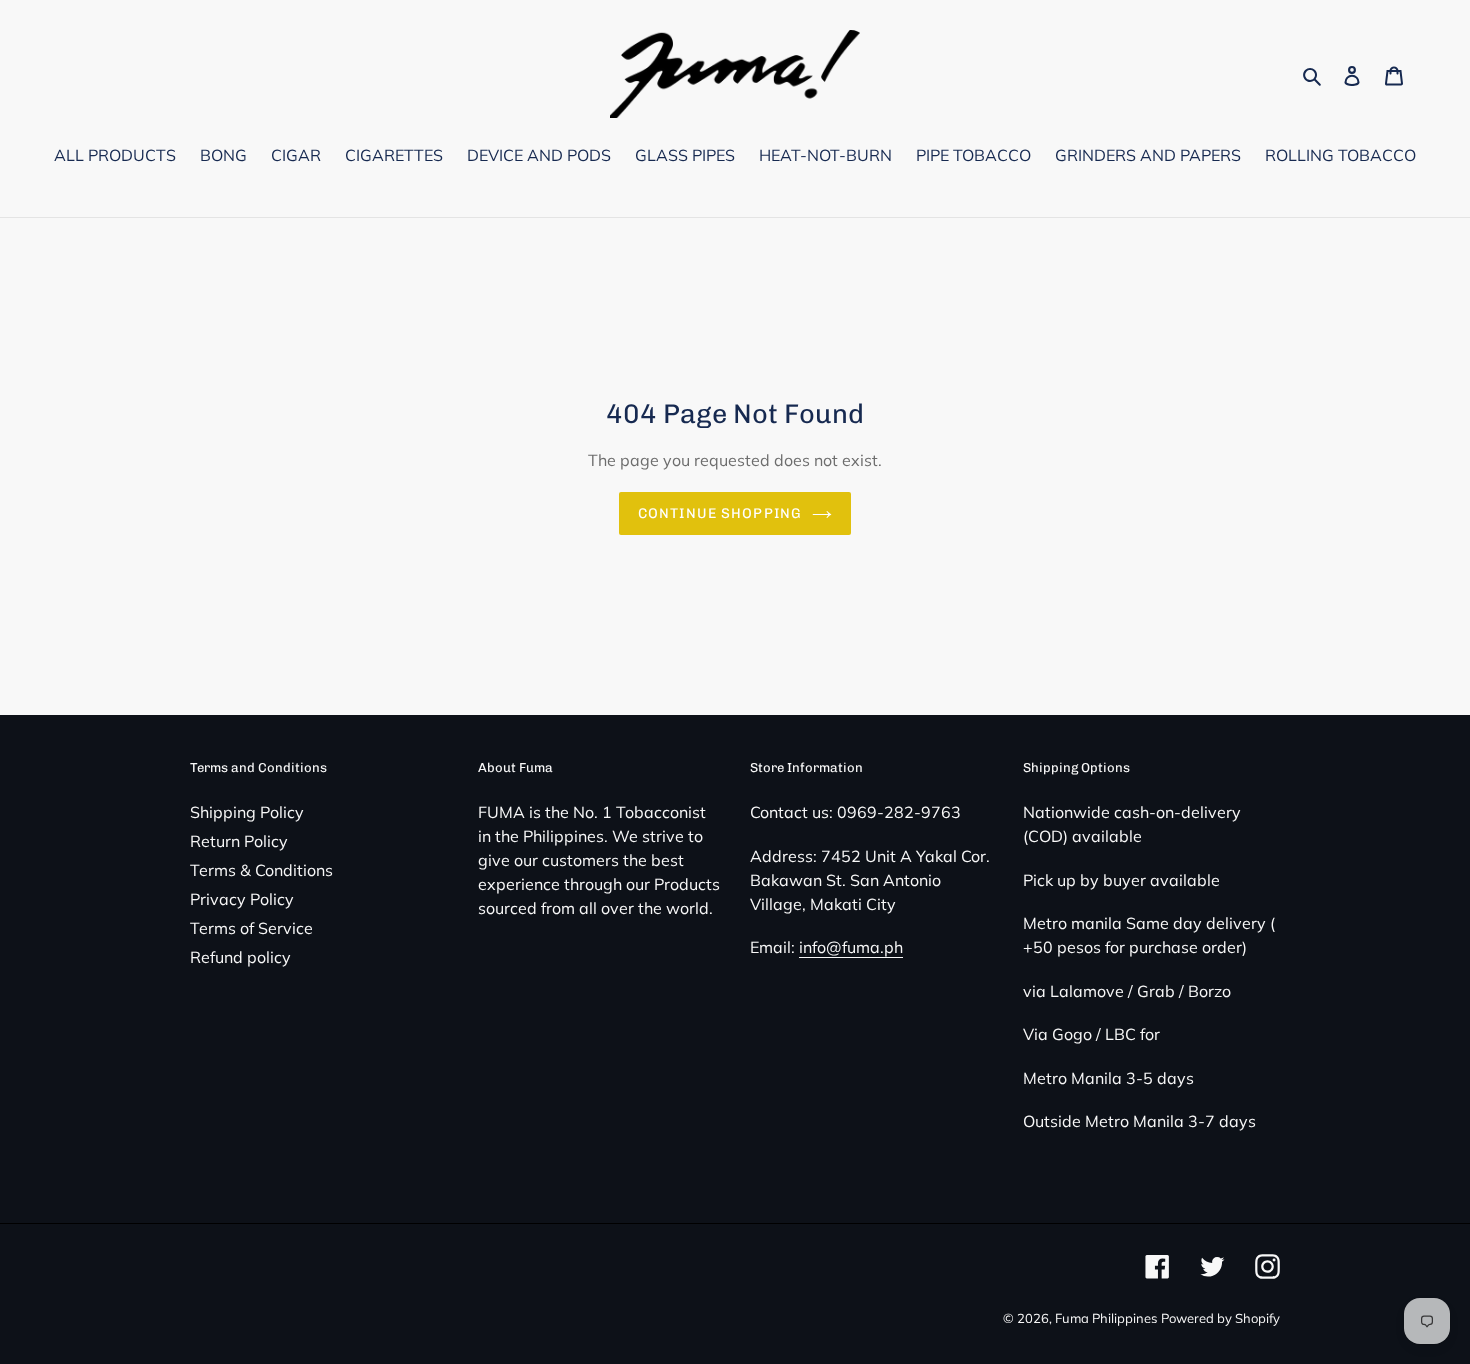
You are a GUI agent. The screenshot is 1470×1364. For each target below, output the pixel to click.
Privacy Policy (242, 899)
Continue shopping (720, 513)
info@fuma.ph (851, 947)
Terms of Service (251, 928)
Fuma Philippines (1106, 1318)
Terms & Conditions (261, 870)
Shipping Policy (247, 812)
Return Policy (239, 841)
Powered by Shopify (1220, 1318)
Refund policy (240, 957)
